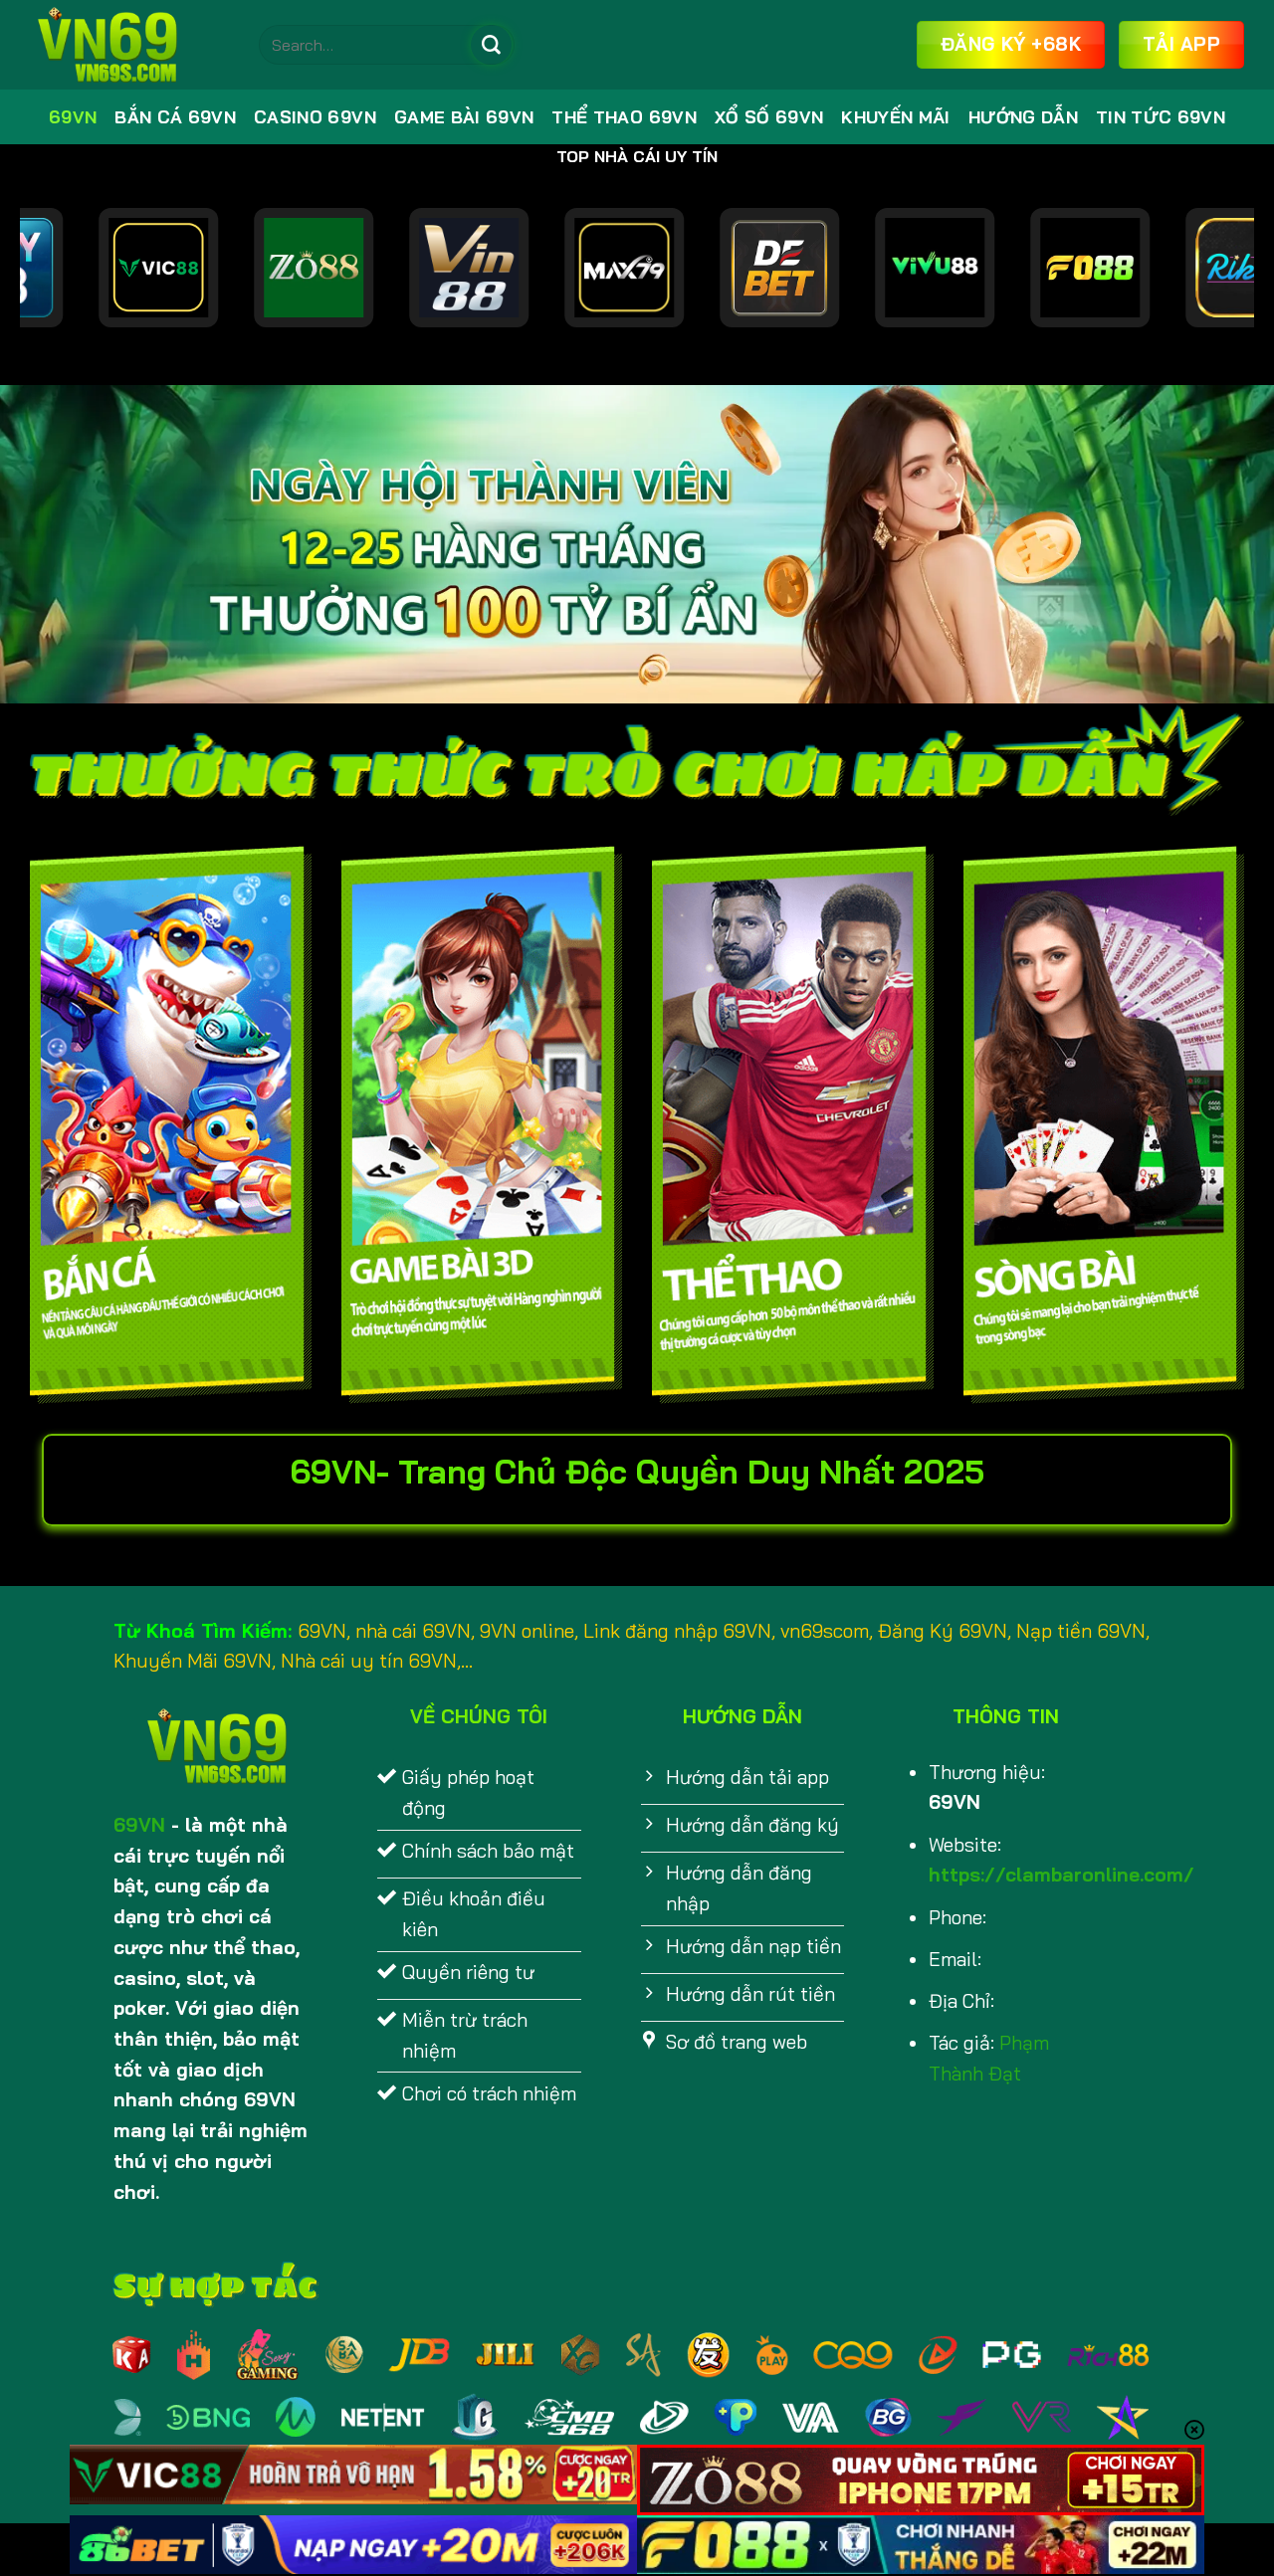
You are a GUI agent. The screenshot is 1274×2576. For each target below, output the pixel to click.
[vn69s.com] (129, 45)
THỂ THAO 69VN (624, 117)
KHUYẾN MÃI (895, 117)
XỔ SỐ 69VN (769, 117)
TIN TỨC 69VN (1161, 117)
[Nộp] (491, 45)
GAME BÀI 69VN (464, 117)
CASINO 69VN (315, 117)
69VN (73, 117)
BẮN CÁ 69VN (175, 117)
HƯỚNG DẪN (1023, 117)
